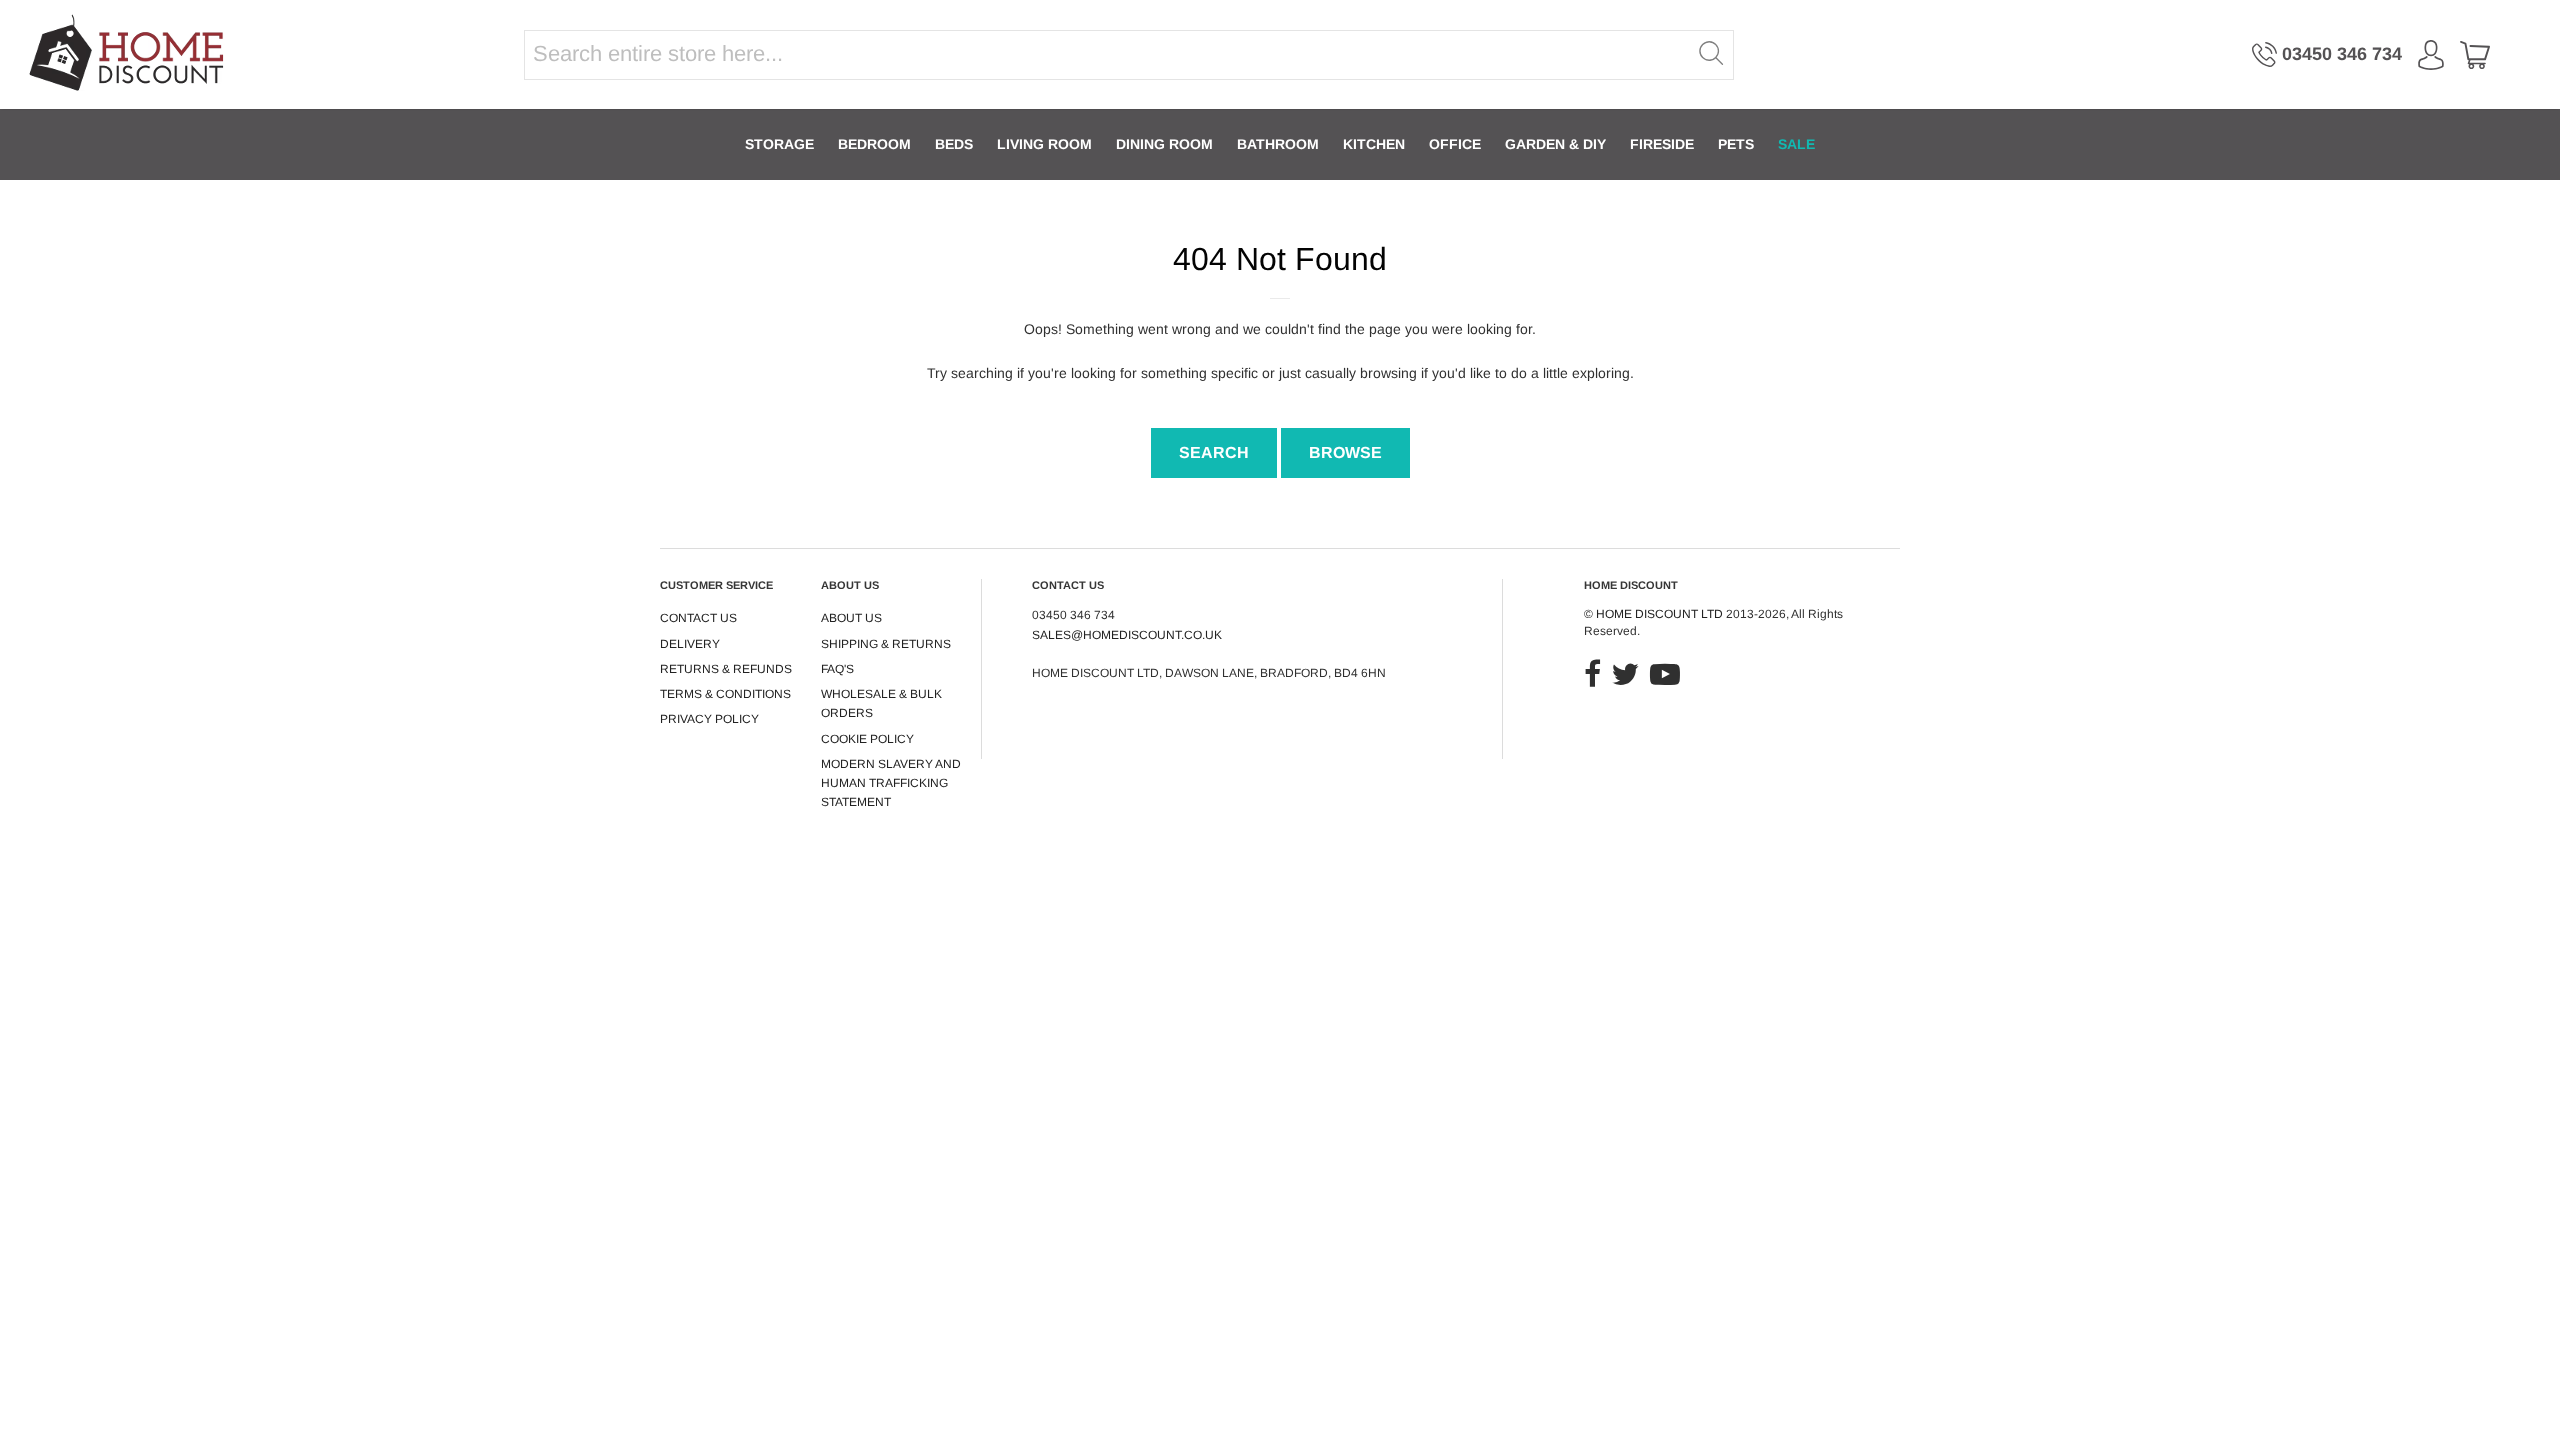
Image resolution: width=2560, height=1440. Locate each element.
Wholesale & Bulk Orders (881, 703)
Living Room (1044, 144)
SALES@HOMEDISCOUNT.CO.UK (1127, 635)
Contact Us (698, 618)
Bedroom (874, 144)
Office (1455, 144)
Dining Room (1164, 144)
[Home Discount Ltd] (128, 54)
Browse (1345, 452)
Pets (1736, 144)
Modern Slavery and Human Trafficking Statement (891, 783)
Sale (1796, 144)
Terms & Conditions (725, 694)
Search (1214, 452)
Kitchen (1374, 144)
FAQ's (837, 669)
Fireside (1662, 144)
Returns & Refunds (726, 669)
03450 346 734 (2342, 54)
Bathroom (1278, 144)
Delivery (690, 644)
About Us (851, 618)
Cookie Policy (867, 739)
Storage (779, 144)
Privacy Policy (709, 719)
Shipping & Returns (886, 644)
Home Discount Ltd (1659, 614)
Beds (954, 144)
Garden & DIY (1555, 144)
